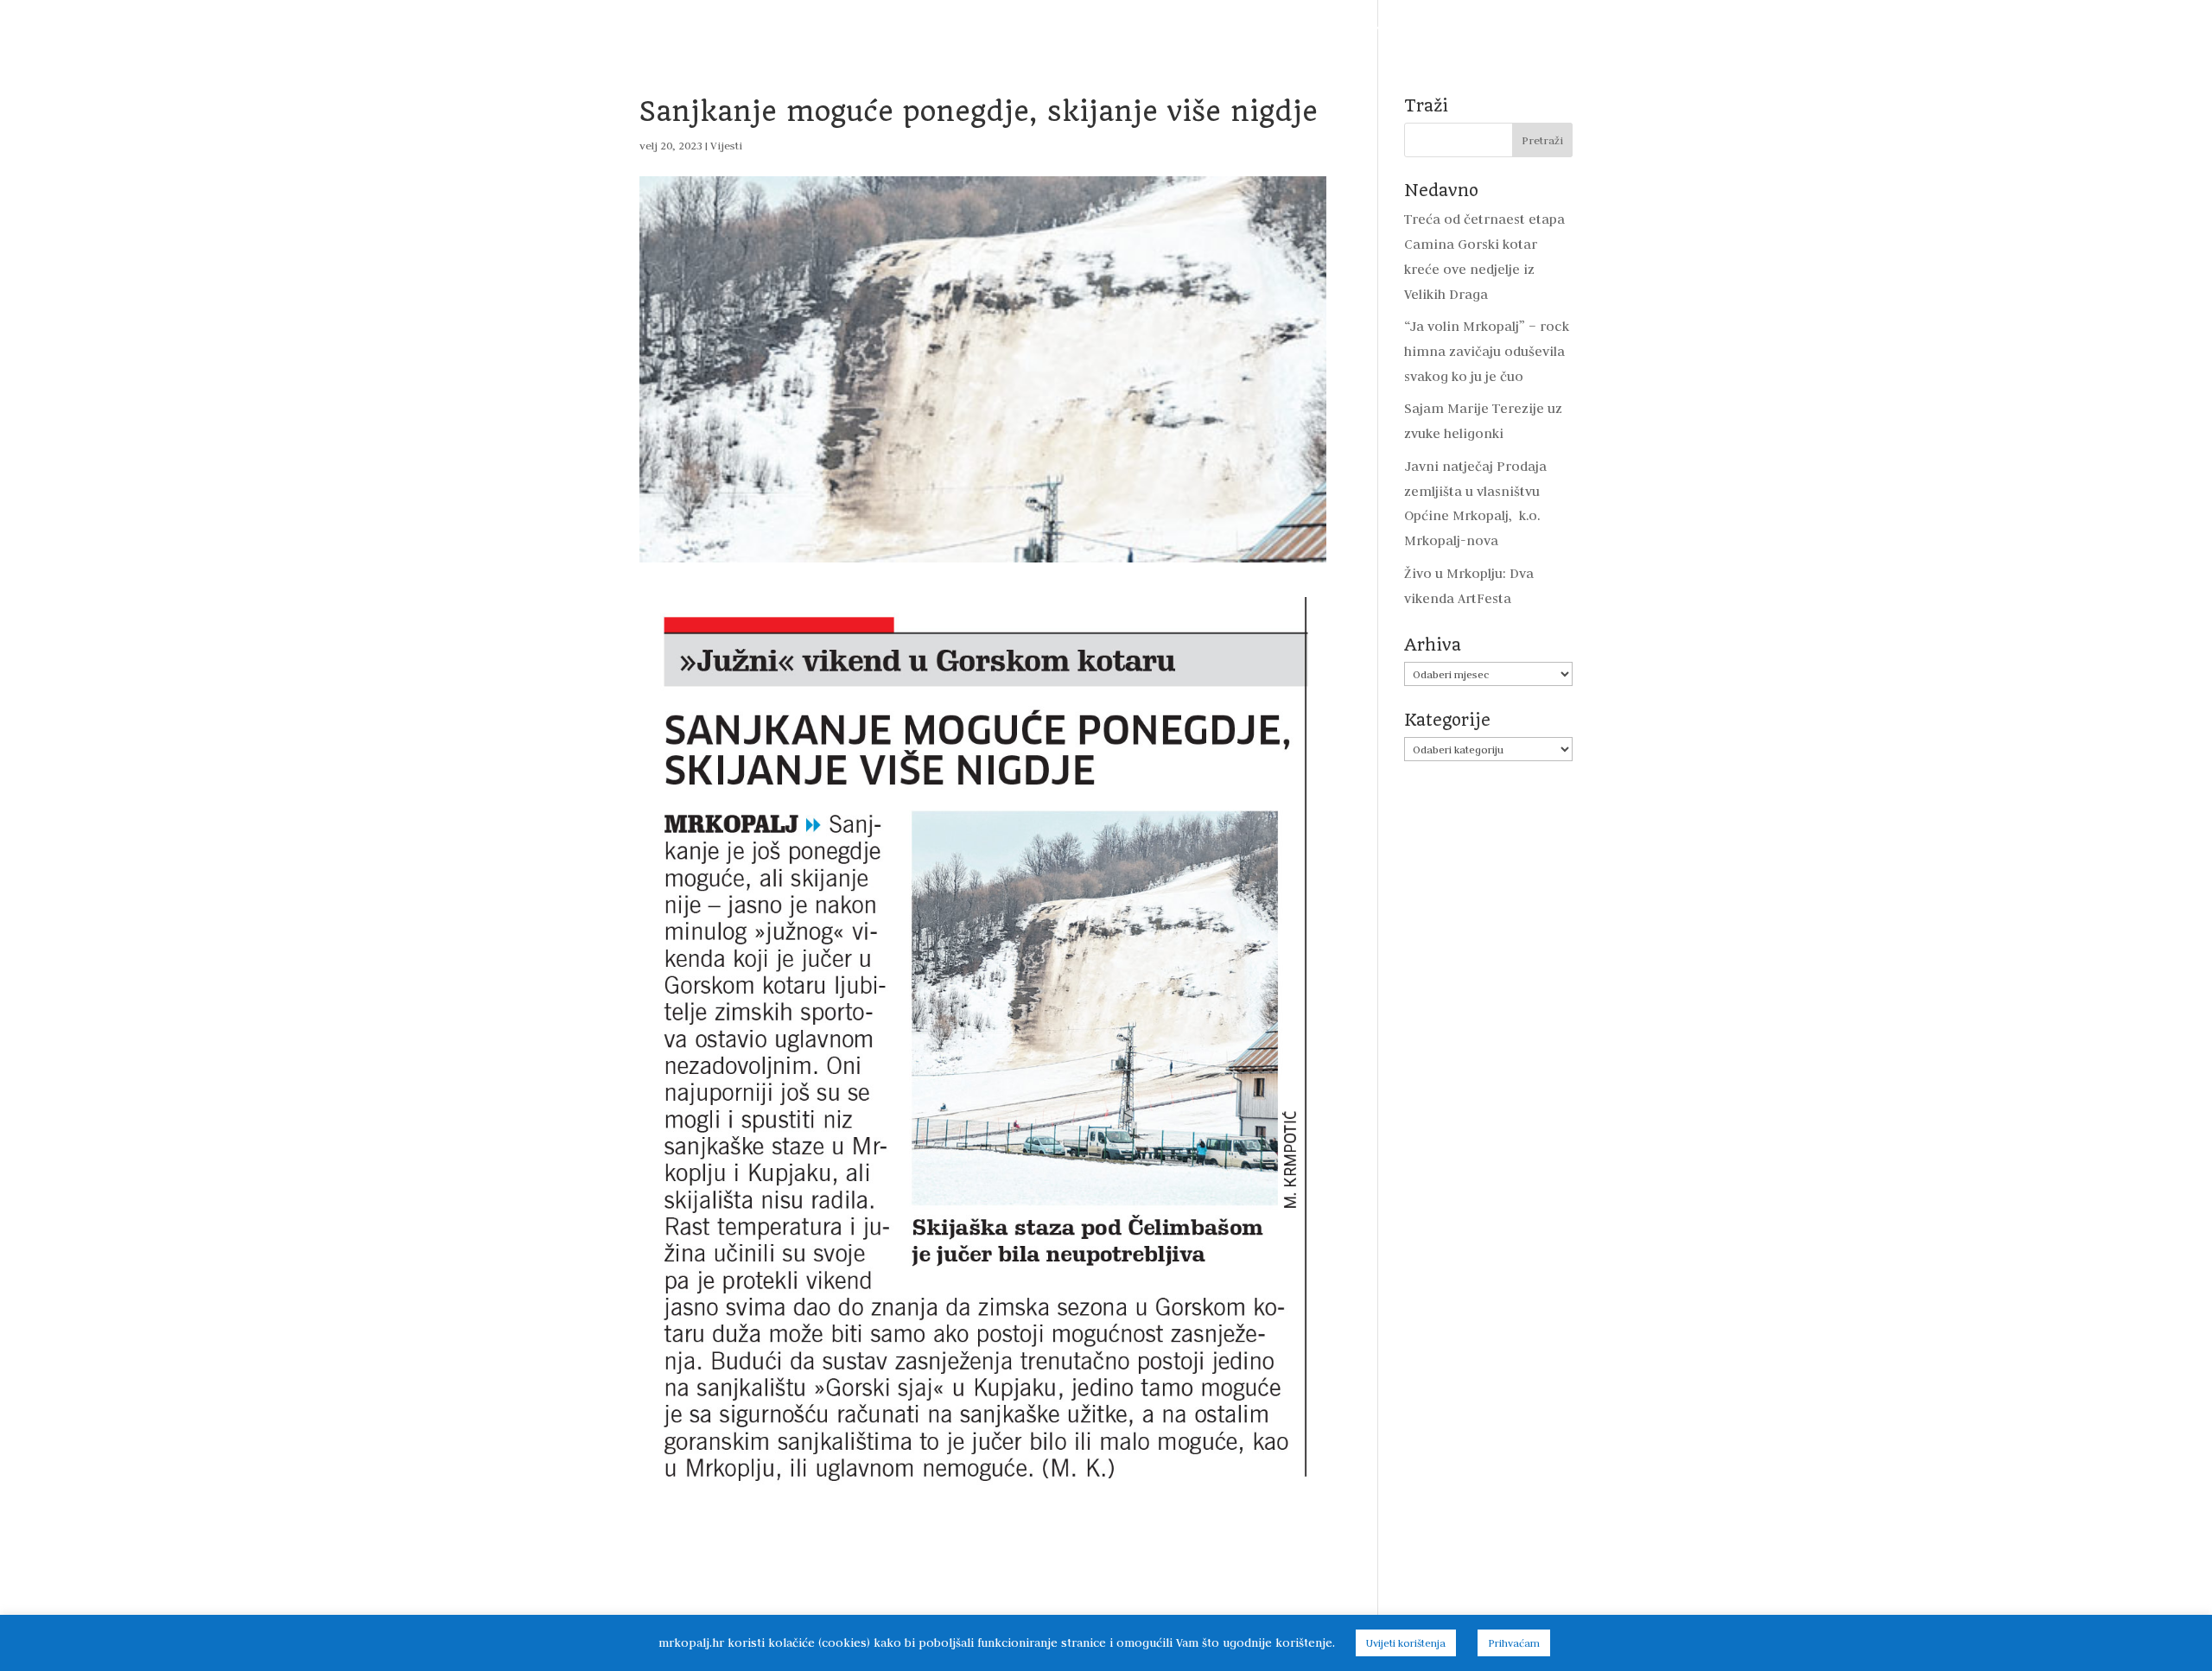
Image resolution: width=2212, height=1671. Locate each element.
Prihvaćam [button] (1514, 1643)
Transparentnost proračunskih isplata (1081, 28)
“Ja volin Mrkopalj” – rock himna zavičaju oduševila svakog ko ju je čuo (1487, 351)
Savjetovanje (1256, 28)
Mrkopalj (1436, 28)
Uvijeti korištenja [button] (1406, 1643)
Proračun (914, 28)
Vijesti (648, 28)
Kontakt (1618, 28)
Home (587, 28)
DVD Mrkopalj (1528, 28)
